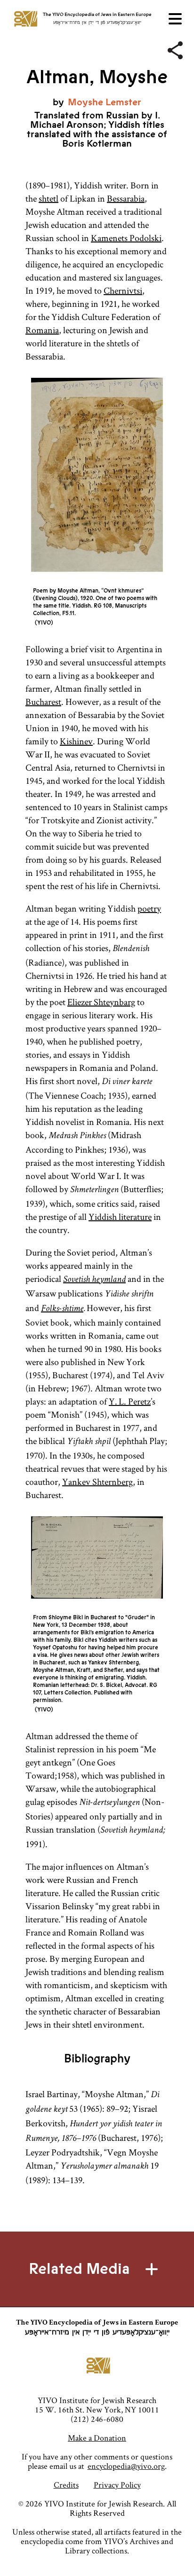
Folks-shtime (62, 1309)
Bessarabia (126, 198)
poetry (149, 908)
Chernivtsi (123, 290)
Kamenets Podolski (126, 238)
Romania (42, 330)
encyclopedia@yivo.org (126, 2466)
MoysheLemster (105, 102)
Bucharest (43, 702)
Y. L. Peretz (130, 1401)
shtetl (48, 198)
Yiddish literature (120, 1217)
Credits (66, 2485)
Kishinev (76, 741)
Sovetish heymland (94, 1280)
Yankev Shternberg (97, 1482)
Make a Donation (97, 2438)
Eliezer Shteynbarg (101, 1002)
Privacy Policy (117, 2485)
